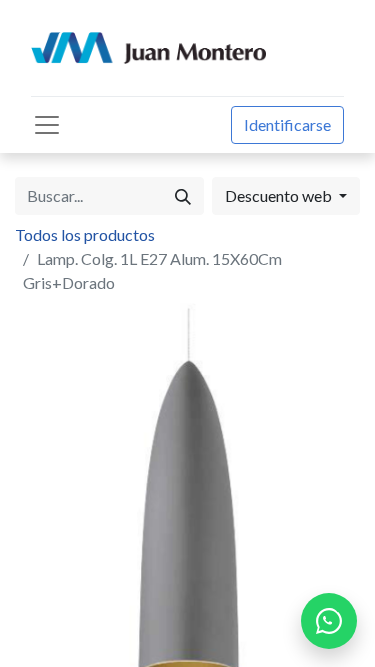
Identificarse (287, 124)
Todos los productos (85, 234)
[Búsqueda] (183, 196)
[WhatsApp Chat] (329, 621)
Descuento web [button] (280, 195)
